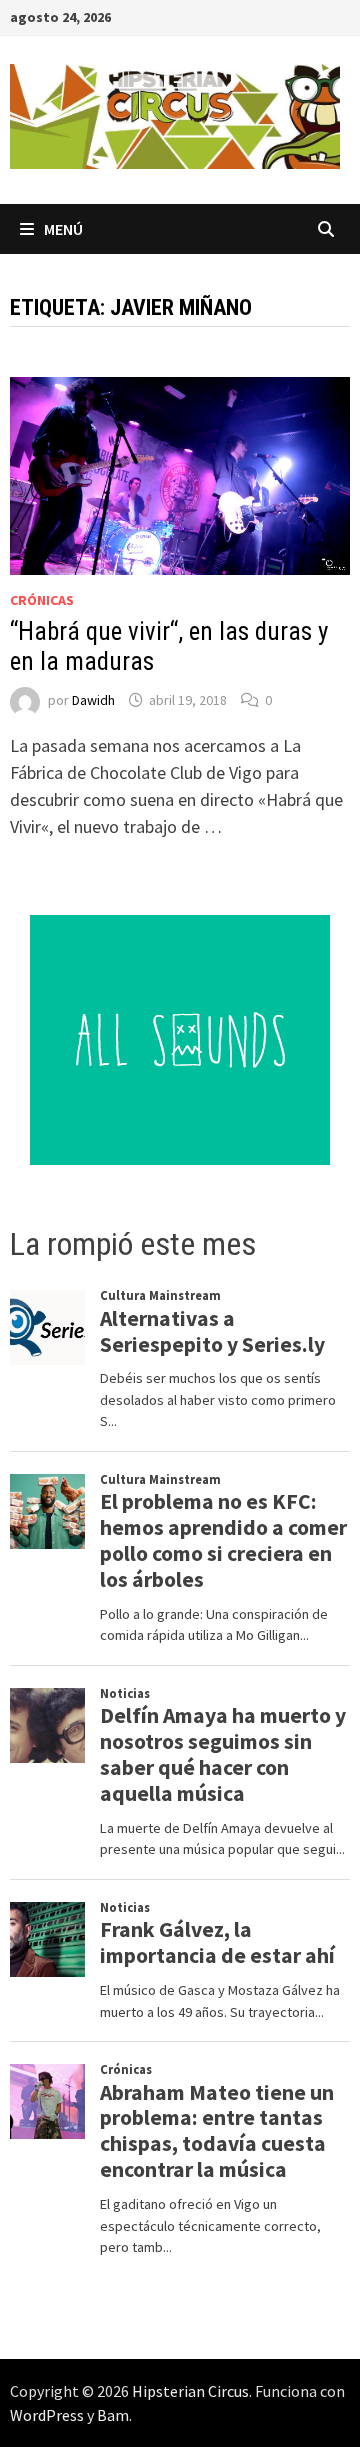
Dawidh (93, 700)
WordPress (47, 2415)
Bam (113, 2415)
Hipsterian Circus (190, 2391)
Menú (63, 229)
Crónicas (42, 600)
